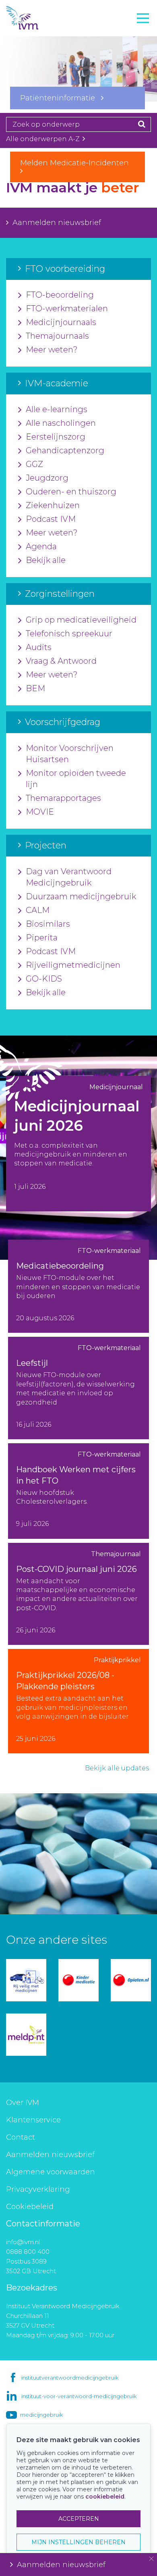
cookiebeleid (105, 2497)
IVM (36, 18)
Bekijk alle (46, 560)
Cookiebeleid (30, 2207)
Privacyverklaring (38, 2189)
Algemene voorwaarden (51, 2172)
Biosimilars (48, 924)
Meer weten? (52, 350)
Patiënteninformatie (61, 98)
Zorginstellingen (38, 68)
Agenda (41, 546)
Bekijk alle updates (117, 1768)
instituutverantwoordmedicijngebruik (70, 2378)
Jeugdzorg (47, 478)
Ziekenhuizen (53, 505)
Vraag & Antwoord (61, 661)
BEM (35, 688)
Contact (21, 2137)
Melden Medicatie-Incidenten (77, 163)
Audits (39, 647)
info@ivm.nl (23, 2242)
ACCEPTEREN (79, 2519)
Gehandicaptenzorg (65, 450)
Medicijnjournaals (61, 322)
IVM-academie (33, 50)
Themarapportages (63, 798)
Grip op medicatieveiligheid (81, 620)
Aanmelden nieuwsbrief (57, 223)
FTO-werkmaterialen (67, 308)
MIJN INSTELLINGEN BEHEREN (78, 2542)
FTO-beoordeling (60, 295)
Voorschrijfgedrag (39, 86)
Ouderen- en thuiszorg (71, 492)
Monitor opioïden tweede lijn (76, 779)
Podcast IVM (51, 519)
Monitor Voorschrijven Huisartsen (70, 754)
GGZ (34, 464)
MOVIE (40, 812)
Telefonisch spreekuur (69, 634)
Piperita (42, 938)
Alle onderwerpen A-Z (44, 139)
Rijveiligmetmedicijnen (73, 965)
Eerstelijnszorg (56, 437)
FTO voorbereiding (42, 33)
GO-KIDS (44, 979)
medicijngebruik (41, 2415)
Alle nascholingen (61, 423)
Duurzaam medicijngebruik (81, 896)
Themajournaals (57, 336)
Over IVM (23, 2103)
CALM (38, 910)
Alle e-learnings (57, 409)
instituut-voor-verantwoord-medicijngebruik (79, 2396)
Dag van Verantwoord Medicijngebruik (69, 877)
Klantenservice (33, 2120)
